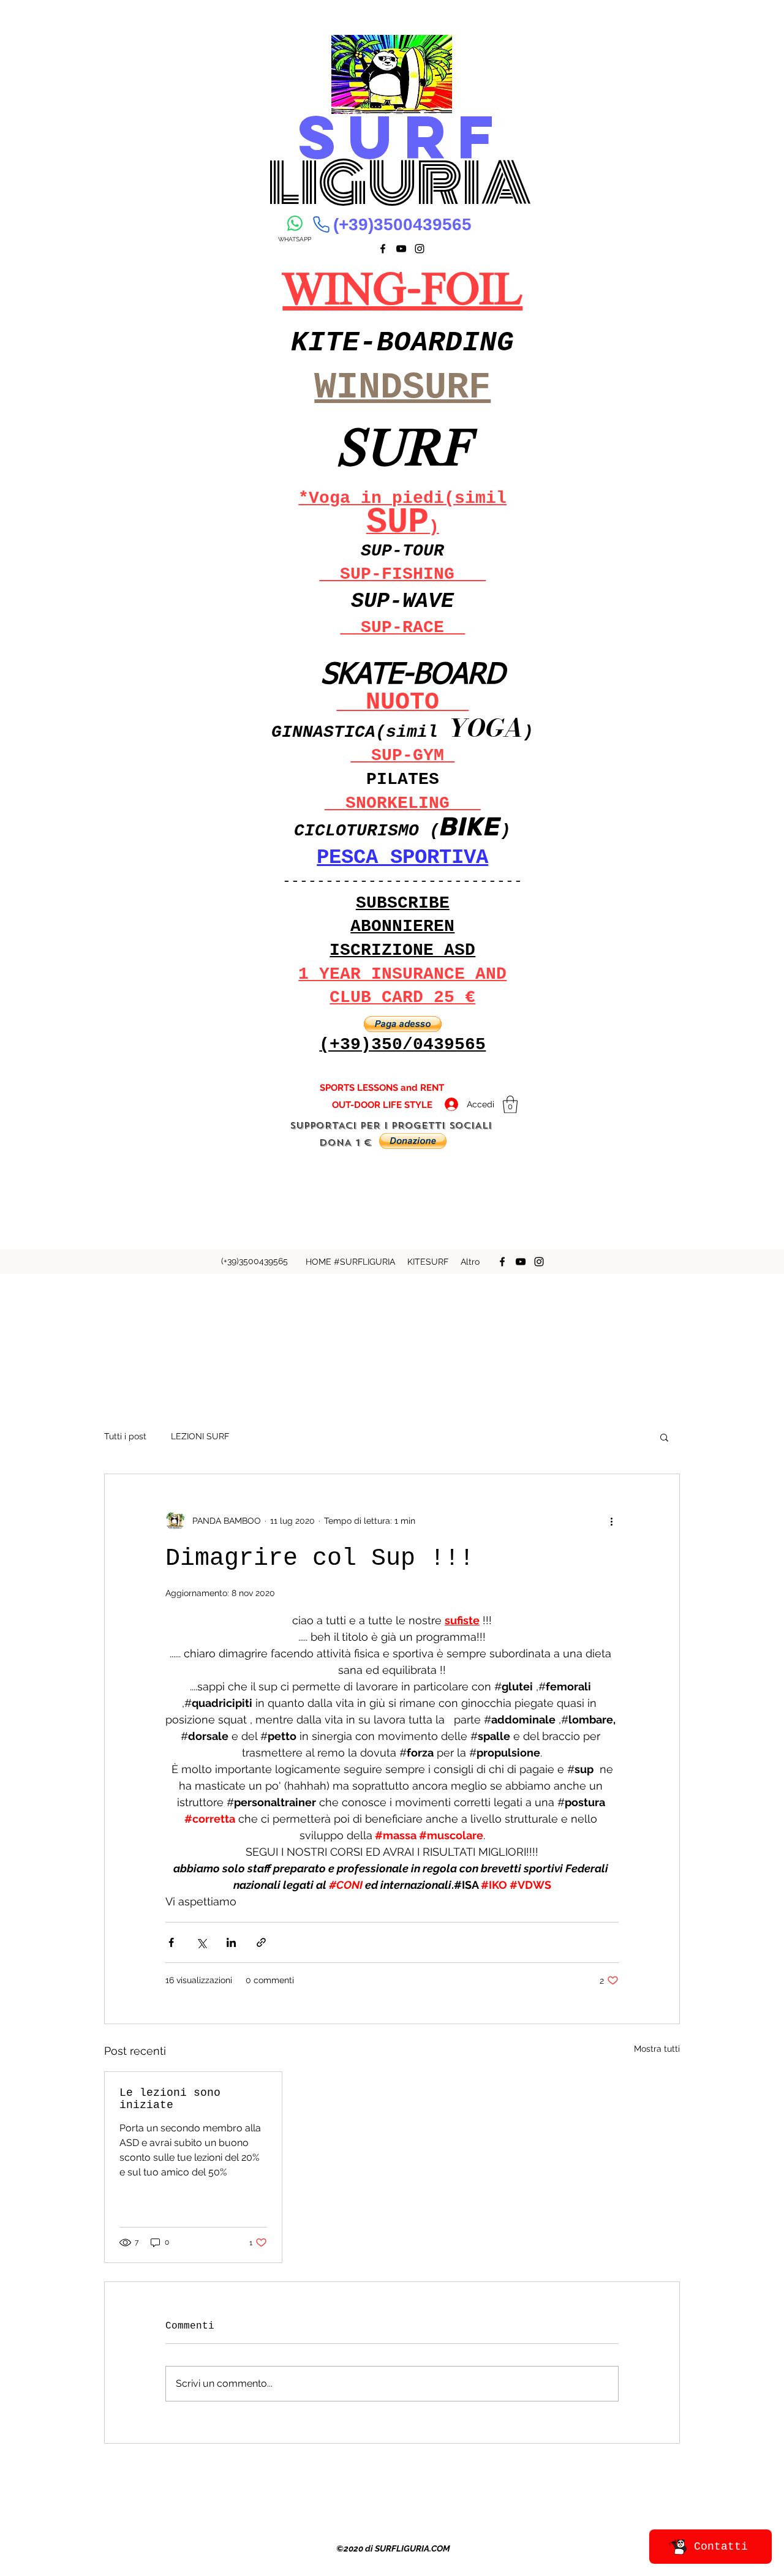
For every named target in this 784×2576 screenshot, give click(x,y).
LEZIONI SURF (200, 1436)
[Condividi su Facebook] (171, 1942)
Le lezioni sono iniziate (170, 2099)
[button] (403, 1024)
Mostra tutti (657, 2049)
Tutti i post (125, 1436)
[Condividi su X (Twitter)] (201, 1942)
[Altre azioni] (611, 1521)
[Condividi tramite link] (261, 1942)
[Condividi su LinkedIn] (231, 1942)
